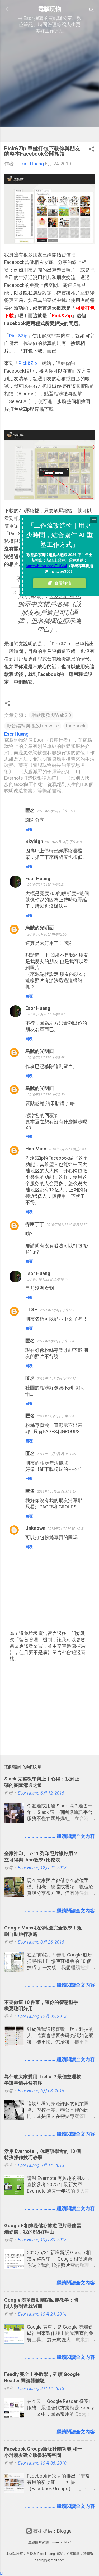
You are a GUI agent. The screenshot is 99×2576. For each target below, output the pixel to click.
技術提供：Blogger (53, 2531)
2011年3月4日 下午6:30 (58, 1310)
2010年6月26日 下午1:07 (46, 1014)
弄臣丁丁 (35, 1224)
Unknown (35, 1528)
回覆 (29, 829)
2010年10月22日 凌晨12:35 (67, 1225)
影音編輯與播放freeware (33, 726)
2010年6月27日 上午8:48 (46, 1058)
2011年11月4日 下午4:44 (56, 1416)
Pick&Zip (18, 336)
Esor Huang (38, 878)
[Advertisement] (49, 88)
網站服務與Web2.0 (51, 715)
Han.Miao (36, 1149)
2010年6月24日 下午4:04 (64, 842)
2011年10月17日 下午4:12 (56, 1379)
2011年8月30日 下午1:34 (56, 1341)
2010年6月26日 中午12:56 (47, 934)
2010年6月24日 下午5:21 (46, 885)
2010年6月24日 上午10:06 (56, 811)
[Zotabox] (1, 2573)
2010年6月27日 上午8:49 (46, 1095)
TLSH (32, 1310)
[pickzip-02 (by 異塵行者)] (49, 498)
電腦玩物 (50, 9)
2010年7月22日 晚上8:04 (67, 1149)
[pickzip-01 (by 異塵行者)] (49, 242)
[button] (92, 150)
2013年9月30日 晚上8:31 (66, 1529)
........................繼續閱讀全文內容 (60, 1836)
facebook (76, 726)
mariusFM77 (62, 2542)
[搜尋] (92, 11)
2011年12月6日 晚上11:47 (56, 1491)
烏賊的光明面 (40, 928)
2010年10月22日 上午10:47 (48, 1279)
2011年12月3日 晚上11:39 (56, 1454)
